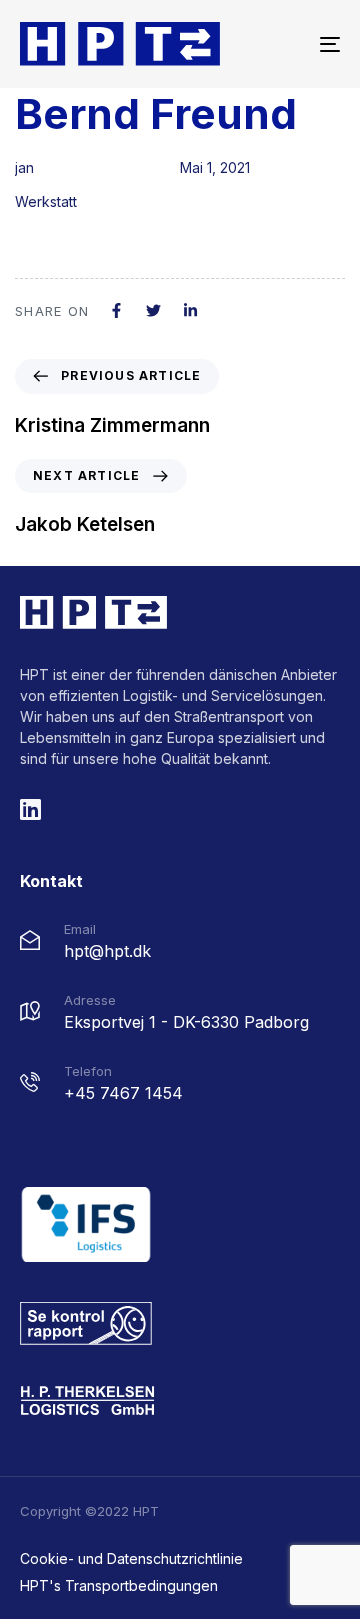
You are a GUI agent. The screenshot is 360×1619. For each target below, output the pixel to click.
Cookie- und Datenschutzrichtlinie (131, 1558)
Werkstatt (46, 201)
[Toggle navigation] (286, 44)
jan (24, 167)
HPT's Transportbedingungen (119, 1585)
